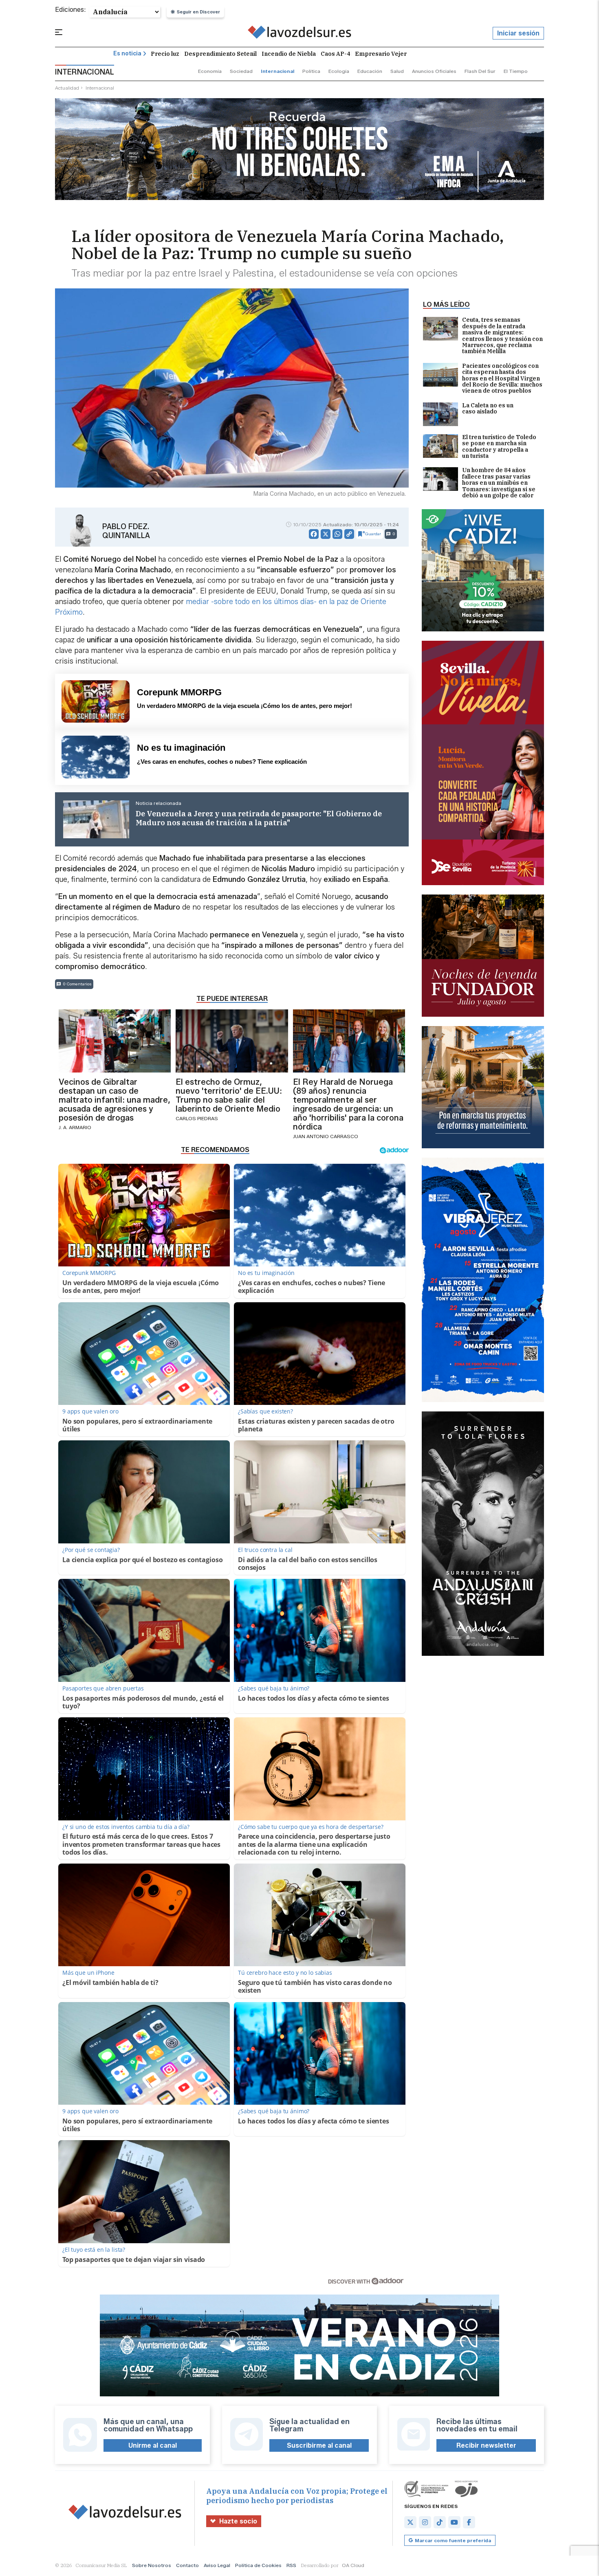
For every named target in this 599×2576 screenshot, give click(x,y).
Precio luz (165, 54)
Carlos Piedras (197, 1118)
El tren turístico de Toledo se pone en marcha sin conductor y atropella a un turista (499, 447)
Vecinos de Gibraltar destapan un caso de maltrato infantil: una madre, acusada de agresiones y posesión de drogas (115, 1100)
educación (370, 71)
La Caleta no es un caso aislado (488, 409)
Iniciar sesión (518, 33)
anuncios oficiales (434, 71)
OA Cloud (353, 2565)
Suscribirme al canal (319, 2445)
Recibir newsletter (486, 2445)
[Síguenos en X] (410, 2522)
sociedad (241, 71)
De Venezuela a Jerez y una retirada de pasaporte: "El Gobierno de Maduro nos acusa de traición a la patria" (259, 818)
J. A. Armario (75, 1127)
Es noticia (127, 54)
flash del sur (480, 71)
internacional (277, 71)
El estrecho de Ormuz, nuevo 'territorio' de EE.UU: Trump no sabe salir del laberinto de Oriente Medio (229, 1095)
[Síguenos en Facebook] (469, 2522)
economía (210, 71)
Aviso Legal (217, 2565)
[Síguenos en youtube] (454, 2522)
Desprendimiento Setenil (220, 54)
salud (397, 71)
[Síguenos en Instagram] (425, 2522)
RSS (291, 2565)
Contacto (187, 2565)
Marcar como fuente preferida (453, 2540)
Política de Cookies (258, 2565)
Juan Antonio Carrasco (326, 1136)
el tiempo (516, 71)
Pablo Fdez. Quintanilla (126, 531)
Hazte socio (238, 2521)
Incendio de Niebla (289, 54)
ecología (339, 71)
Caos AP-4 (335, 54)
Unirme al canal (153, 2445)
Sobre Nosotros (152, 2565)
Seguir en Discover (198, 12)
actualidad (67, 88)
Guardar (373, 534)
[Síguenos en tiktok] (440, 2522)
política (311, 71)
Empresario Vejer (381, 54)
